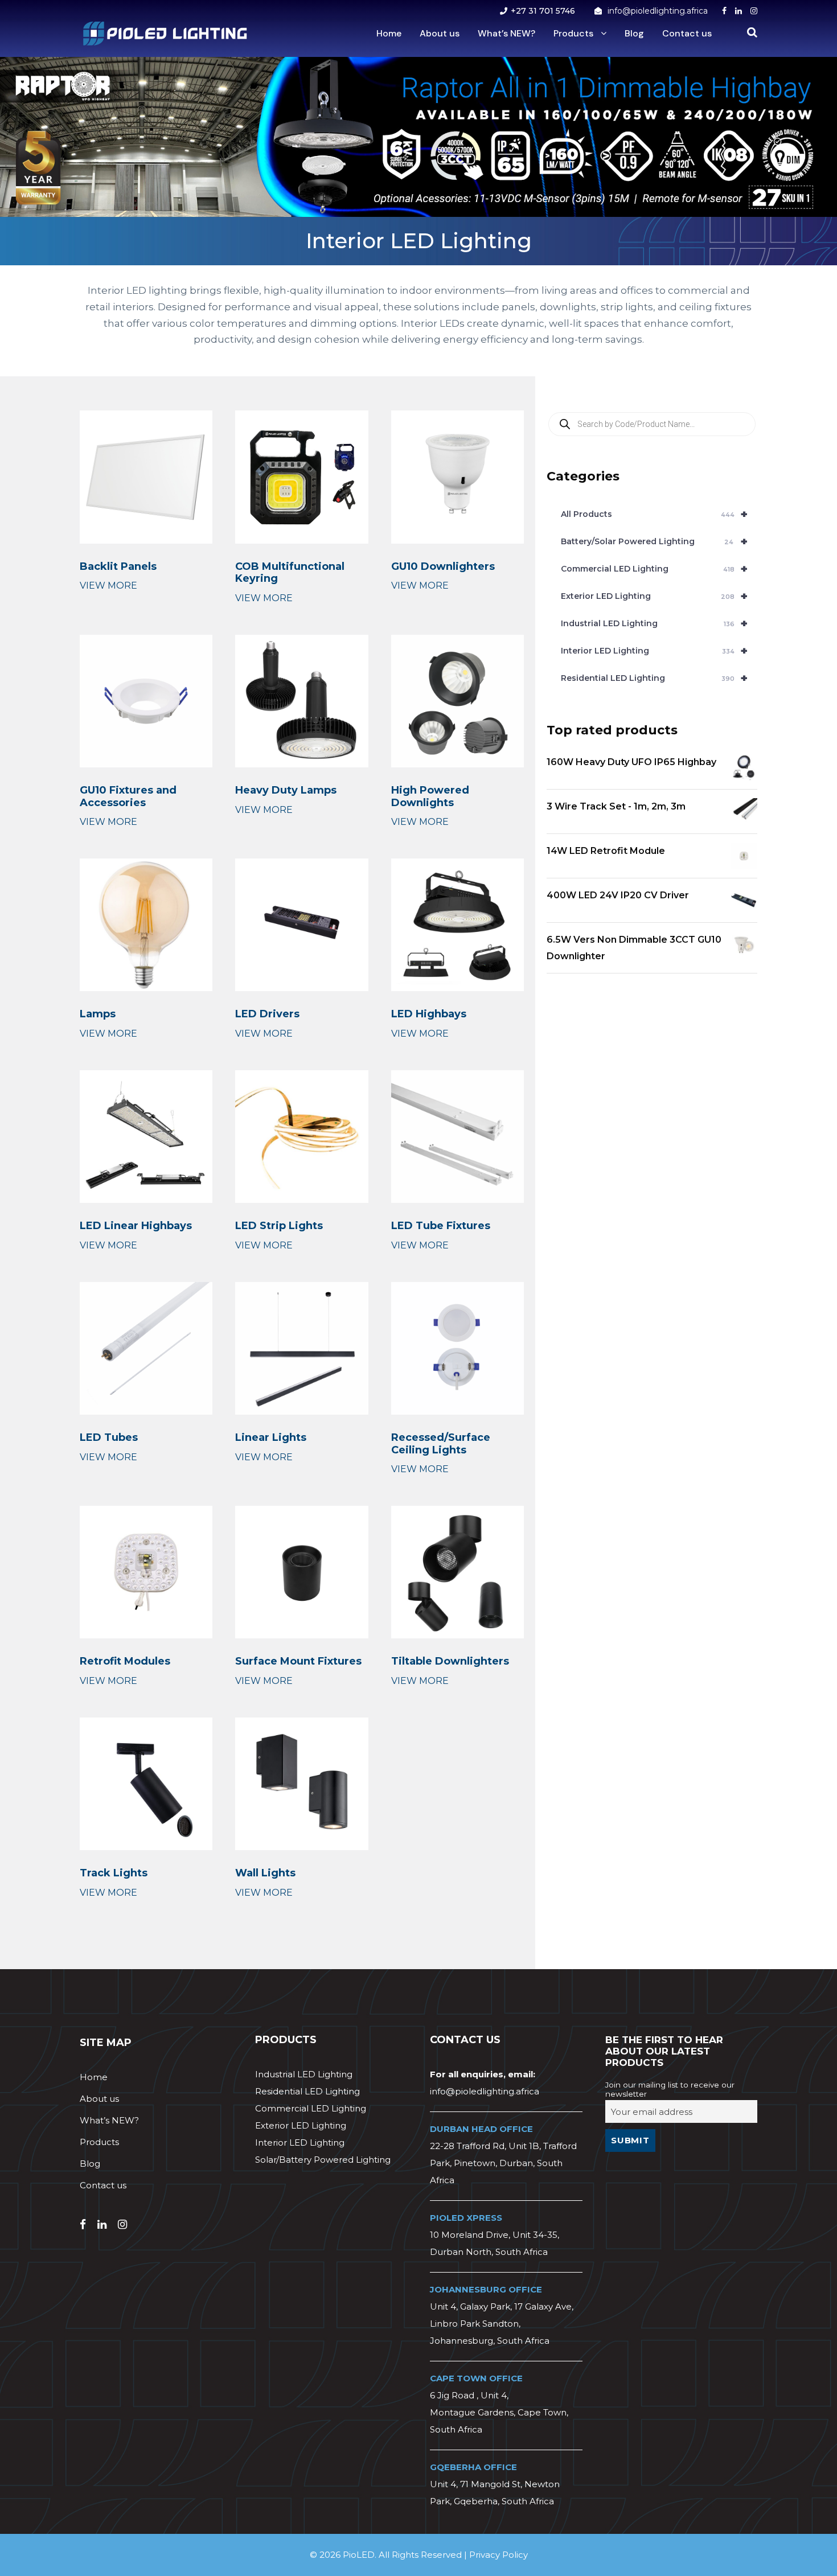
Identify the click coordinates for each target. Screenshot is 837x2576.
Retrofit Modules (125, 1661)
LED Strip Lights (279, 1226)
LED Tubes (109, 1437)
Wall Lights (265, 1873)
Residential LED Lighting (654, 678)
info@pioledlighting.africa (658, 11)
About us (440, 33)
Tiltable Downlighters (450, 1661)
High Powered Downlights (430, 796)
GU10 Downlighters (443, 566)
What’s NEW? (506, 33)
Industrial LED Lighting (654, 623)
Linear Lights (271, 1437)
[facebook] (724, 11)
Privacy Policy (498, 2555)
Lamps (98, 1014)
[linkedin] (738, 11)
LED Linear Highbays (136, 1226)
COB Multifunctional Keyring (290, 573)
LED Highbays (429, 1014)
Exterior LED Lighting (654, 596)
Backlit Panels (118, 566)
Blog (634, 33)
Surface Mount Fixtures (298, 1661)
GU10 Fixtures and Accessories (128, 796)
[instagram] (754, 11)
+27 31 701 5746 (543, 11)
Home (389, 33)
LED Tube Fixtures (441, 1226)
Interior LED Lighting (654, 651)
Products (573, 33)
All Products (654, 514)
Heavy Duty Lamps (286, 790)
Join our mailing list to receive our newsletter (670, 2089)
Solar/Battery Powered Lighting (323, 2160)
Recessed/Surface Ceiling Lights (441, 1444)
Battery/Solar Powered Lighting (654, 541)
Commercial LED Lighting (654, 569)
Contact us (687, 33)
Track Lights (114, 1873)
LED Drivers (267, 1014)
